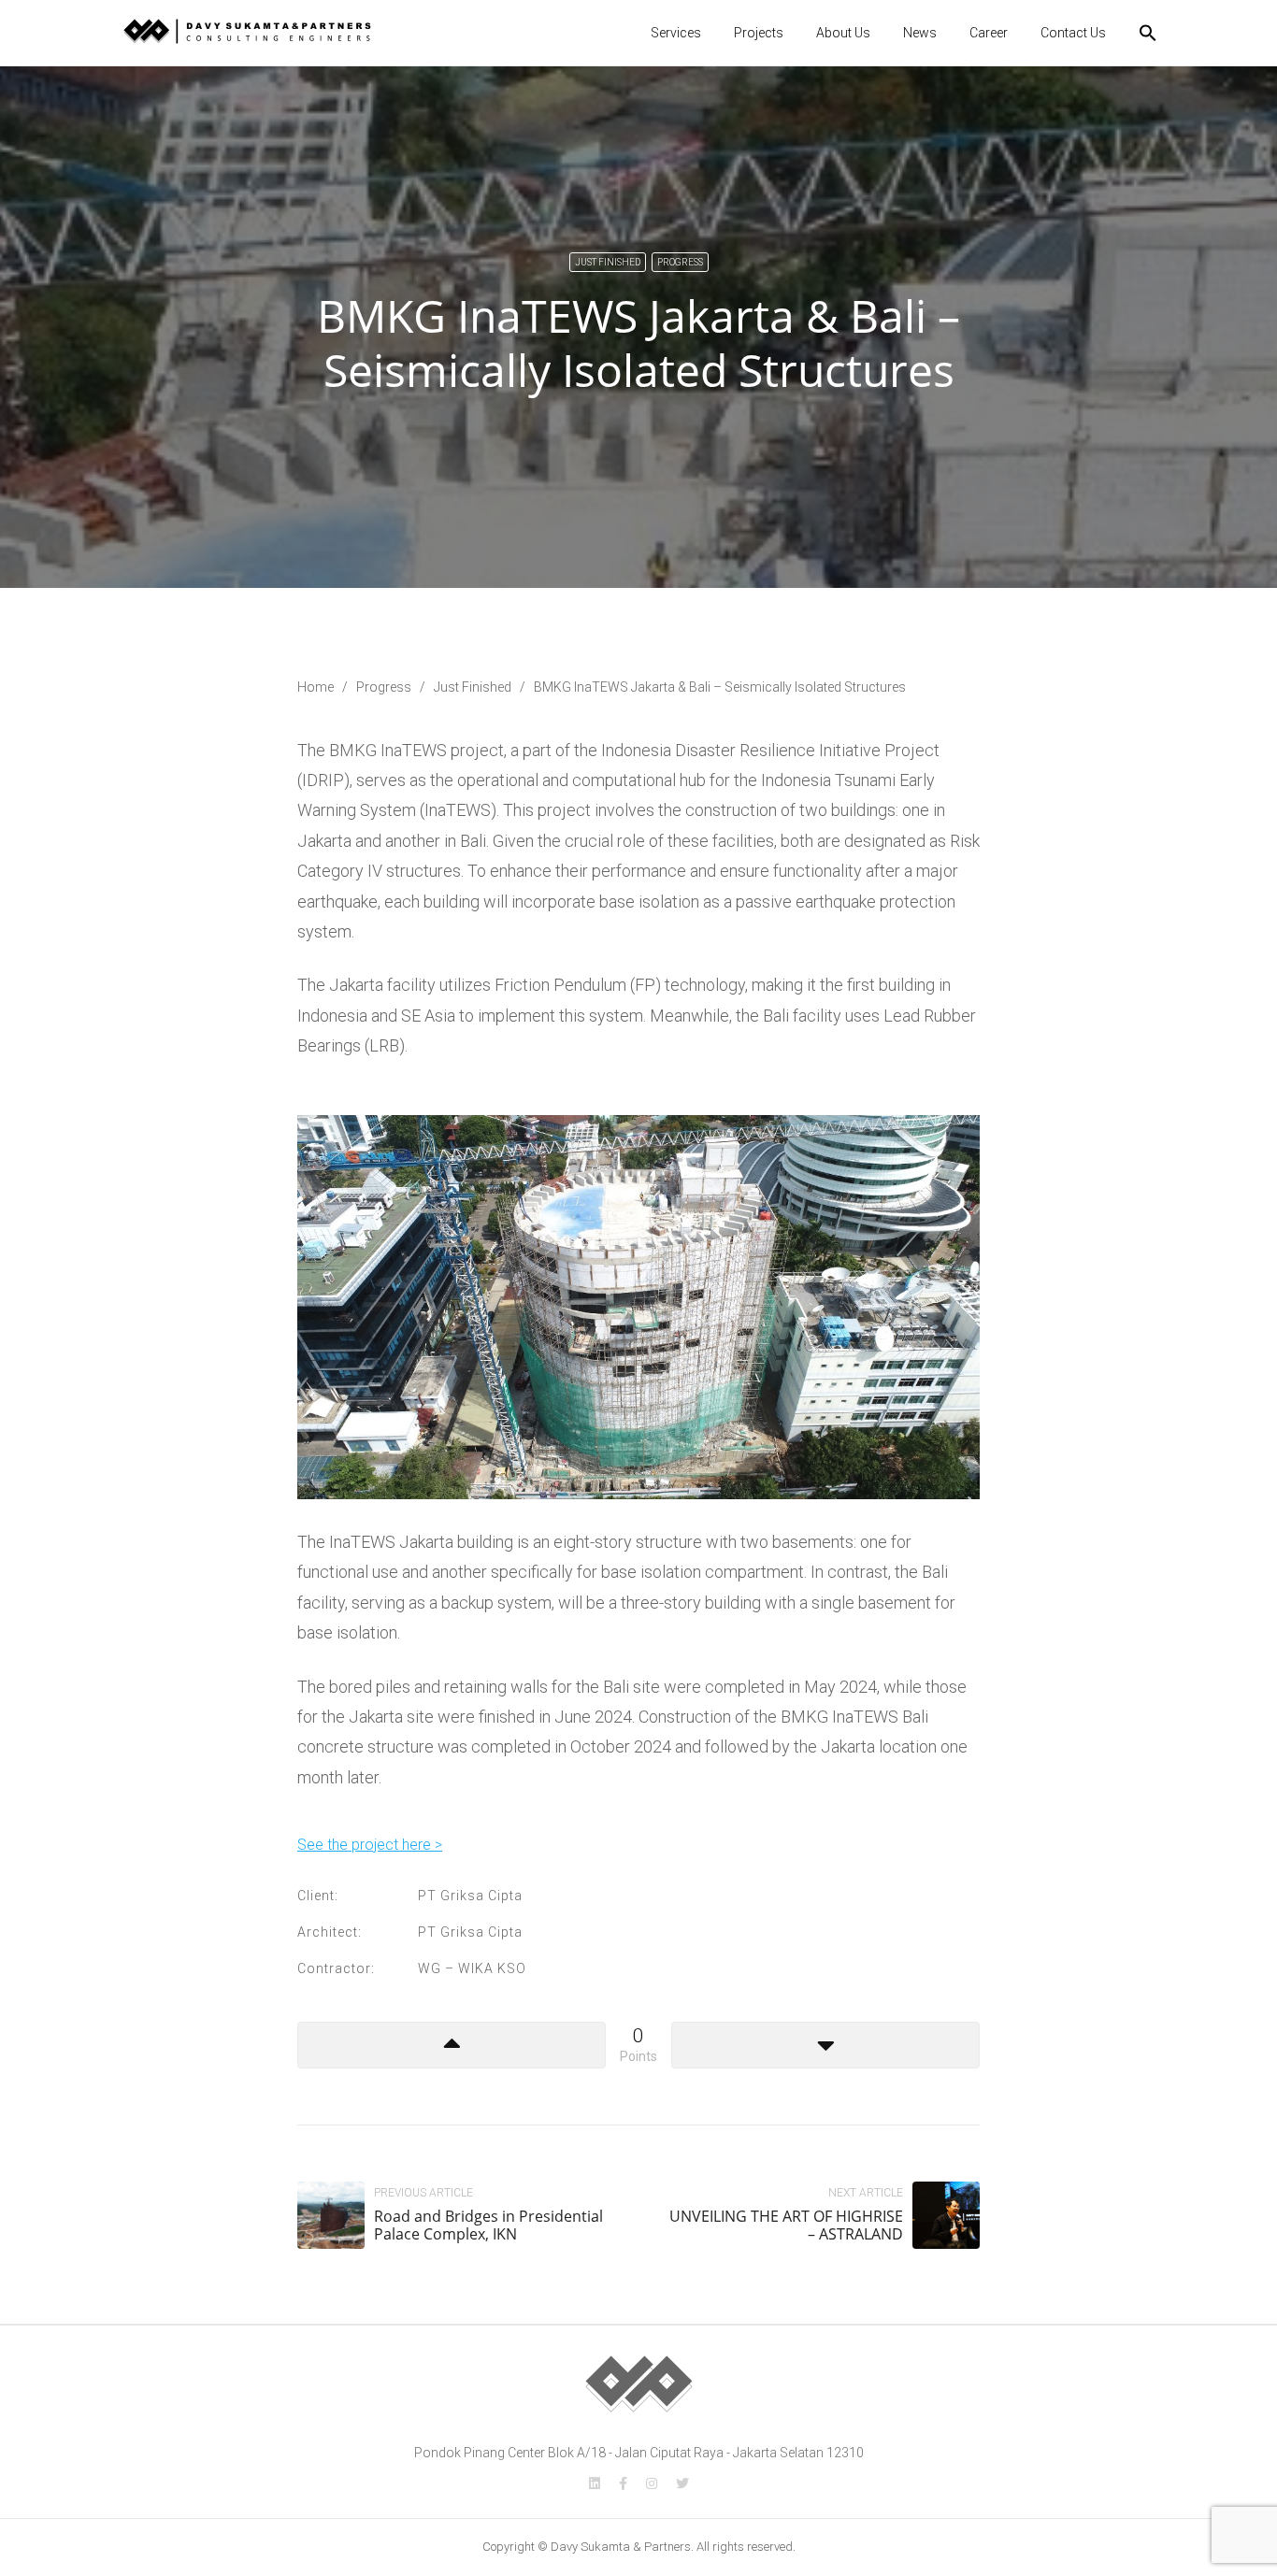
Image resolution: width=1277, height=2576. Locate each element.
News (920, 33)
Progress (680, 262)
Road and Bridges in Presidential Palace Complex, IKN (488, 2225)
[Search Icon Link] (1148, 33)
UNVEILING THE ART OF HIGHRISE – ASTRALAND (786, 2225)
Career (989, 33)
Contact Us (1073, 33)
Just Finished (608, 262)
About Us (843, 33)
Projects (759, 33)
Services (676, 33)
